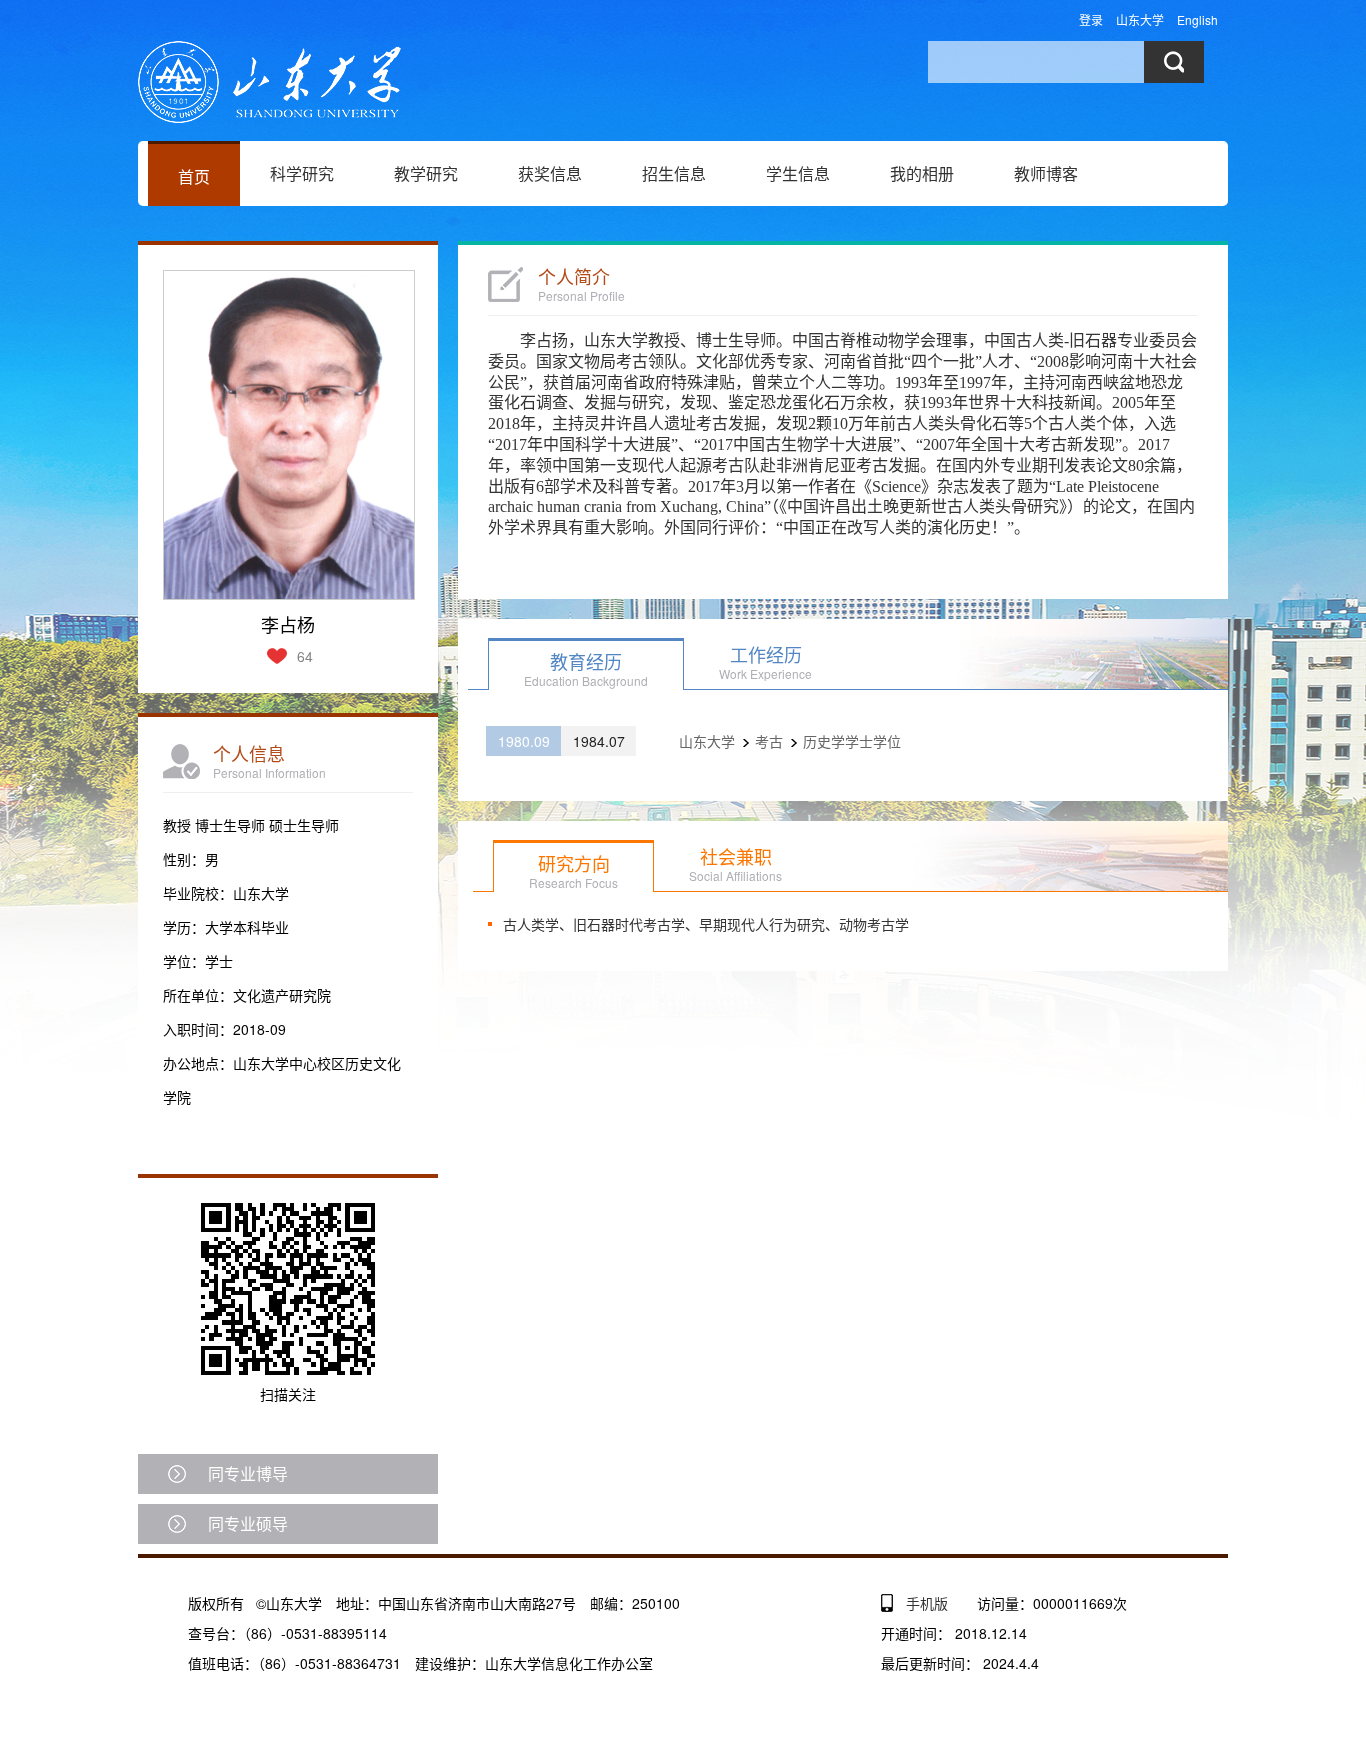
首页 (194, 176)
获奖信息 (550, 173)
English (1197, 19)
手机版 (927, 1603)
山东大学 (1140, 19)
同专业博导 (248, 1473)
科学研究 (302, 173)
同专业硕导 (248, 1523)
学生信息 (798, 173)
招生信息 (674, 173)
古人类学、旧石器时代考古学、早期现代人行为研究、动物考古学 (706, 924)
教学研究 (426, 173)
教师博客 (1046, 173)
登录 (1091, 19)
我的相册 (922, 173)
